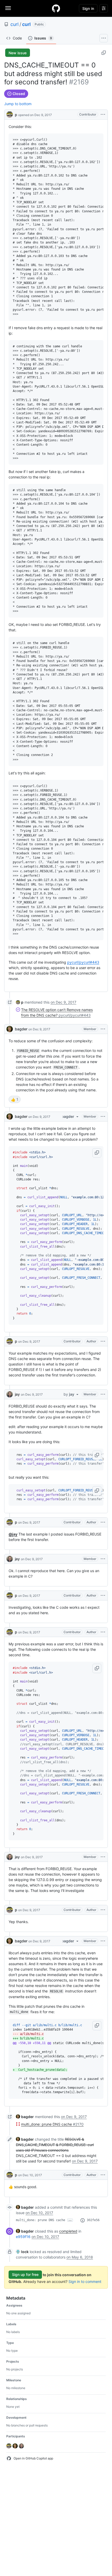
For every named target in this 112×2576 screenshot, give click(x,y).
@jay (13, 1534)
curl (14, 24)
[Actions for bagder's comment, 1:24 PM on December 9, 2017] (103, 1117)
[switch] (15, 1099)
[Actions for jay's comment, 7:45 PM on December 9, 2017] (103, 1394)
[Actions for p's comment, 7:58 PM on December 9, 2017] (103, 1522)
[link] (20, 1002)
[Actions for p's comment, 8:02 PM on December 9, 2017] (103, 1595)
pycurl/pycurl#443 (83, 962)
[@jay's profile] (10, 1394)
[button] (97, 1153)
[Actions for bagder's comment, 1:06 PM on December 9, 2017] (103, 1029)
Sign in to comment (85, 2281)
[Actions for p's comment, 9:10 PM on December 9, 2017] (103, 1910)
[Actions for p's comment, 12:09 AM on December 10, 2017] (103, 2175)
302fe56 (93, 2220)
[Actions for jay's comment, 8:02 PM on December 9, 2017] (103, 1559)
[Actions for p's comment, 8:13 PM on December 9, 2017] (103, 1632)
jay (17, 1394)
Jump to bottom (18, 104)
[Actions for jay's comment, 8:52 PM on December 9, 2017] (103, 1857)
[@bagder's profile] (10, 1029)
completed (68, 2231)
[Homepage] (56, 8)
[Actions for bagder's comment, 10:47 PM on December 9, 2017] (103, 1941)
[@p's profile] (10, 114)
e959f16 (23, 2237)
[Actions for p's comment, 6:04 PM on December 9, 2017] (103, 1341)
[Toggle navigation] (8, 8)
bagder (21, 1029)
